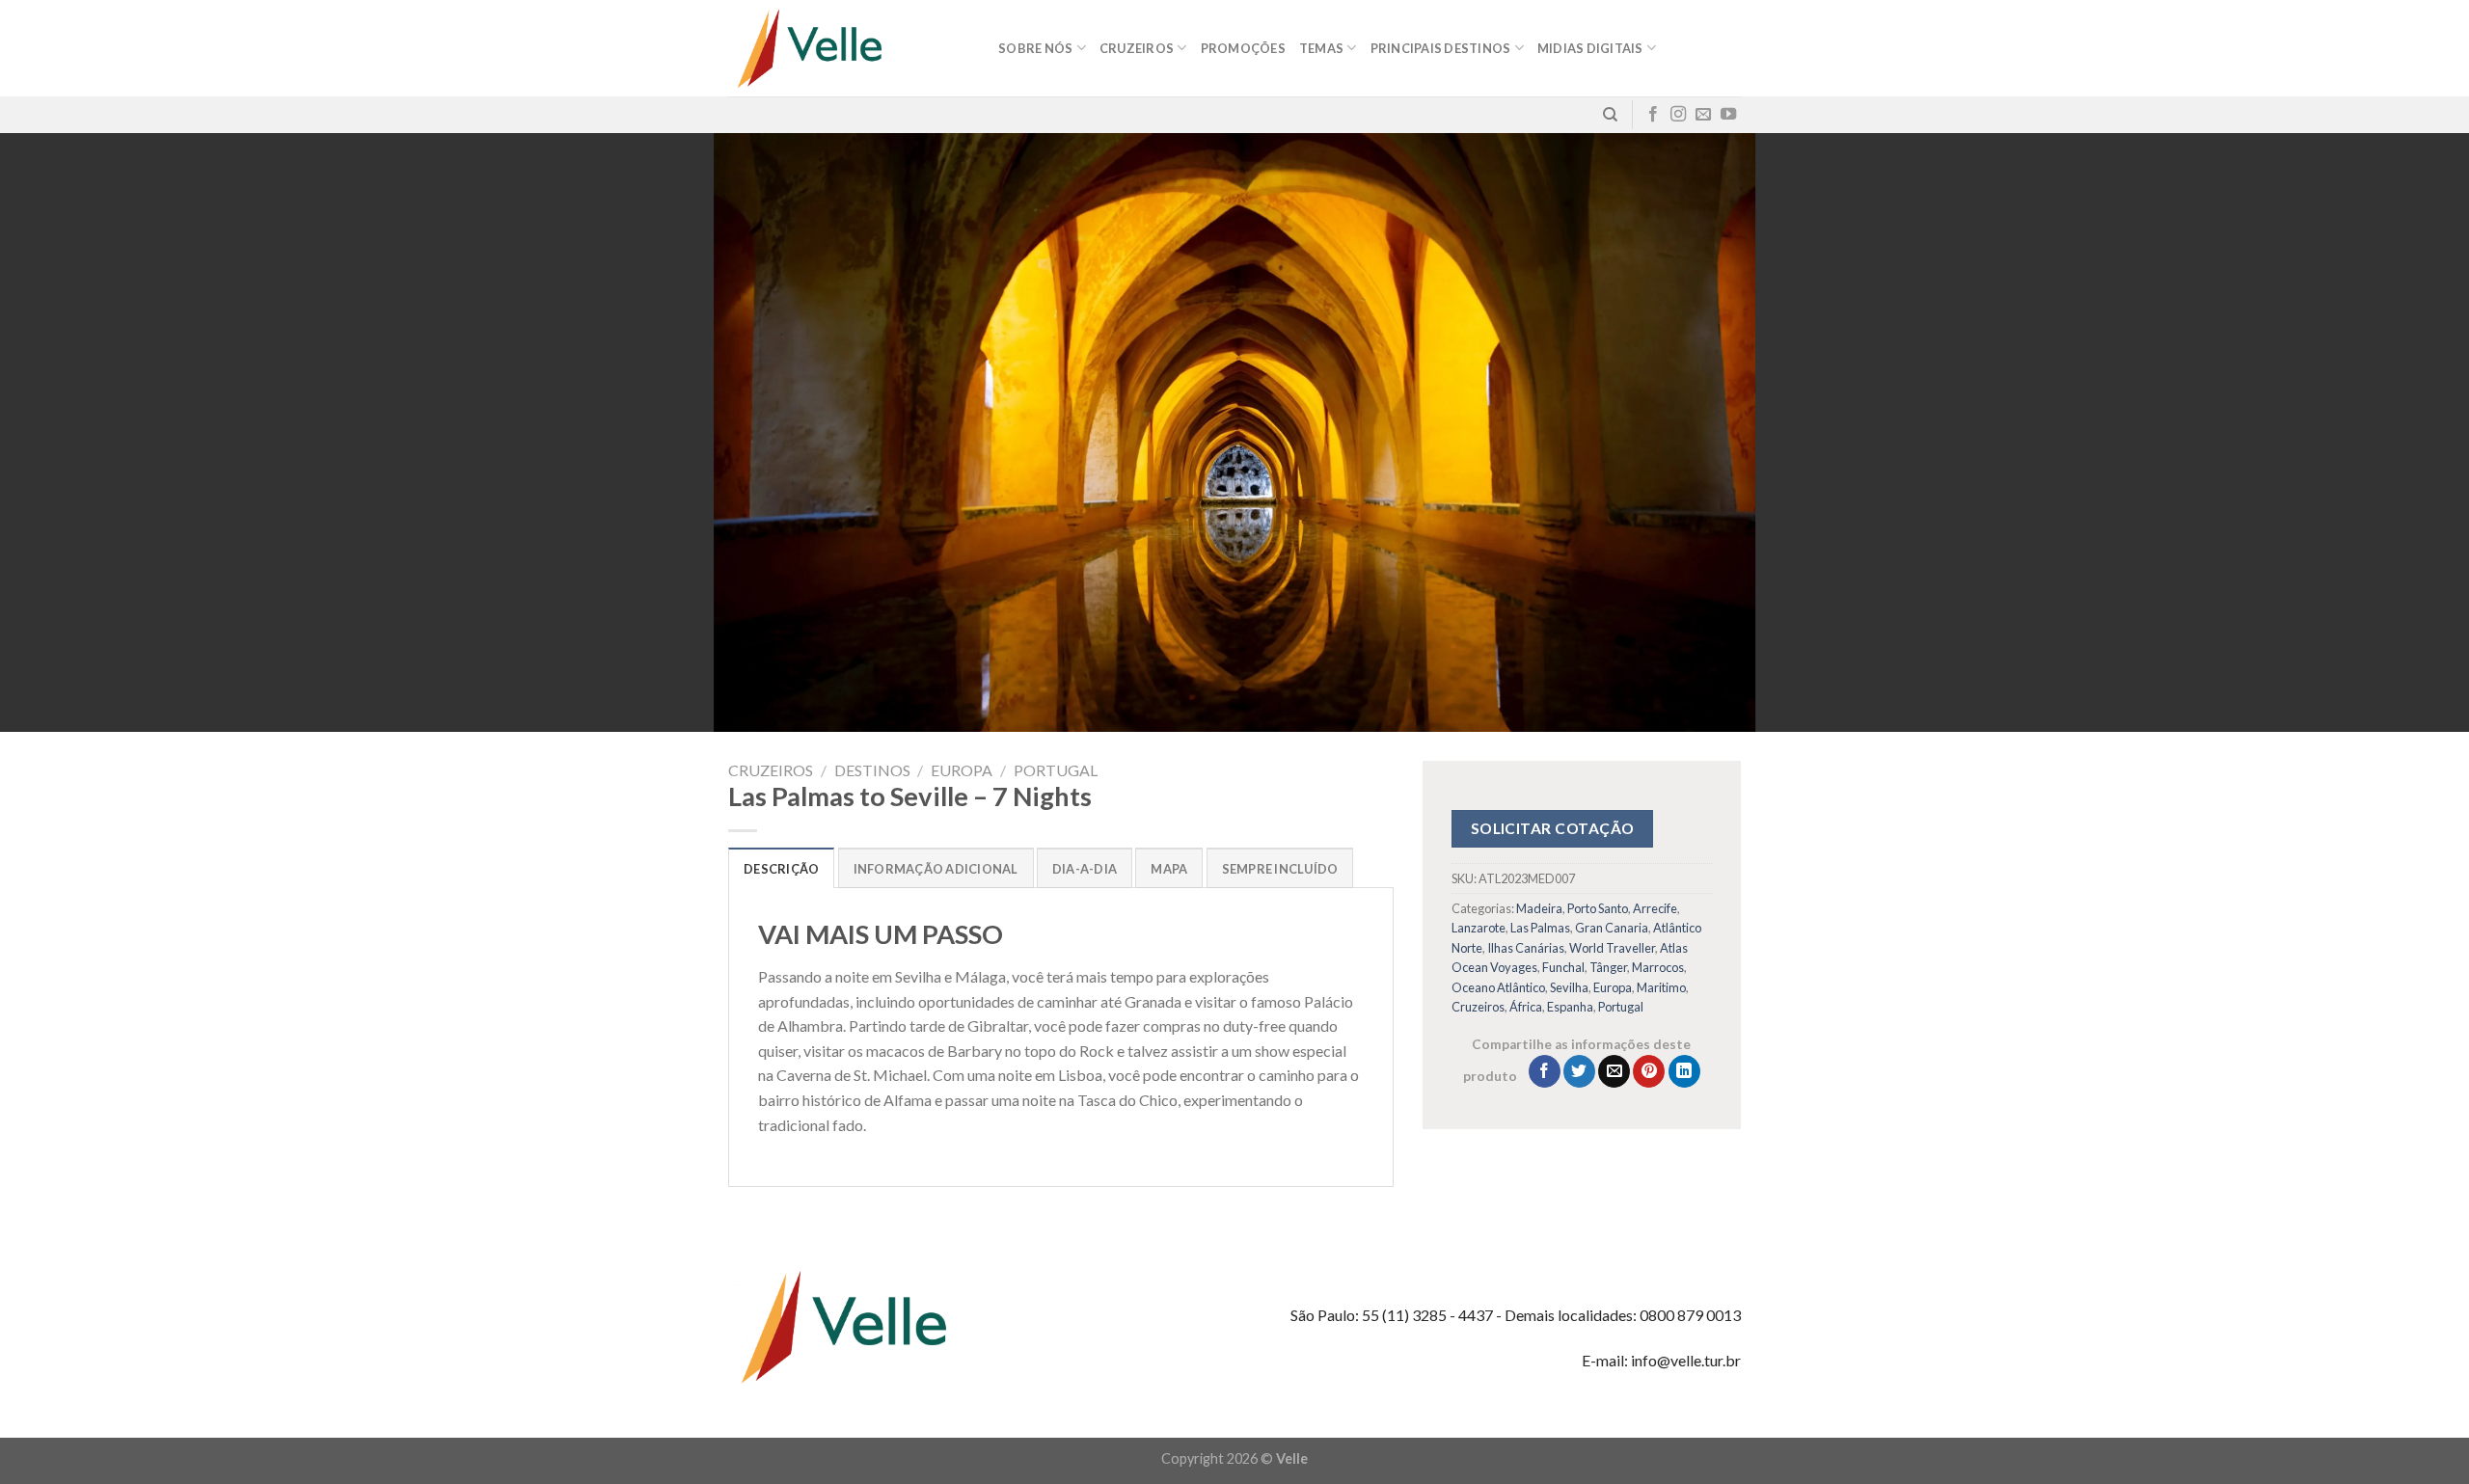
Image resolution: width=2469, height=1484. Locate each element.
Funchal (1563, 967)
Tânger (1608, 967)
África (1526, 1007)
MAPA (1169, 869)
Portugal (1056, 770)
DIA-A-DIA (1085, 869)
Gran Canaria (1612, 928)
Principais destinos (1441, 48)
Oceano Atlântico (1498, 987)
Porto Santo (1598, 908)
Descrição (781, 869)
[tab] (781, 868)
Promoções (1243, 48)
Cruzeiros (771, 770)
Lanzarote (1479, 928)
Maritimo (1661, 987)
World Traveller (1612, 948)
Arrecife (1655, 908)
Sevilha (1569, 987)
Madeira (1539, 908)
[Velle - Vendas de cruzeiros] (849, 48)
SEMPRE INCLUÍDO (1280, 869)
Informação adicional (936, 869)
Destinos (872, 770)
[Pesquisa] (1610, 115)
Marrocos (1658, 967)
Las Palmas (1540, 928)
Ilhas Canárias (1526, 948)
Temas (1321, 48)
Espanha (1570, 1007)
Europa (962, 770)
